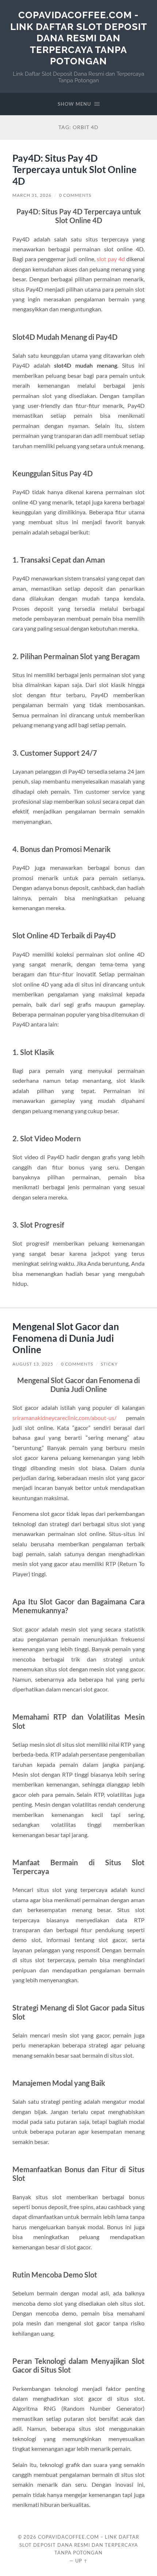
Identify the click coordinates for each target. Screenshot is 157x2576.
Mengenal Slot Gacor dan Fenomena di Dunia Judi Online (66, 1338)
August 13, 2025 (33, 1364)
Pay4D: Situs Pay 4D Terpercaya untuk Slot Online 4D (74, 170)
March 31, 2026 (32, 195)
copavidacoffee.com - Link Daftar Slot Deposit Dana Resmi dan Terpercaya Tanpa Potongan (79, 38)
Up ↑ (81, 2561)
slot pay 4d (111, 259)
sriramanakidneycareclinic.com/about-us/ (64, 1418)
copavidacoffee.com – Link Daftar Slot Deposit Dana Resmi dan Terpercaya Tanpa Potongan (79, 2545)
